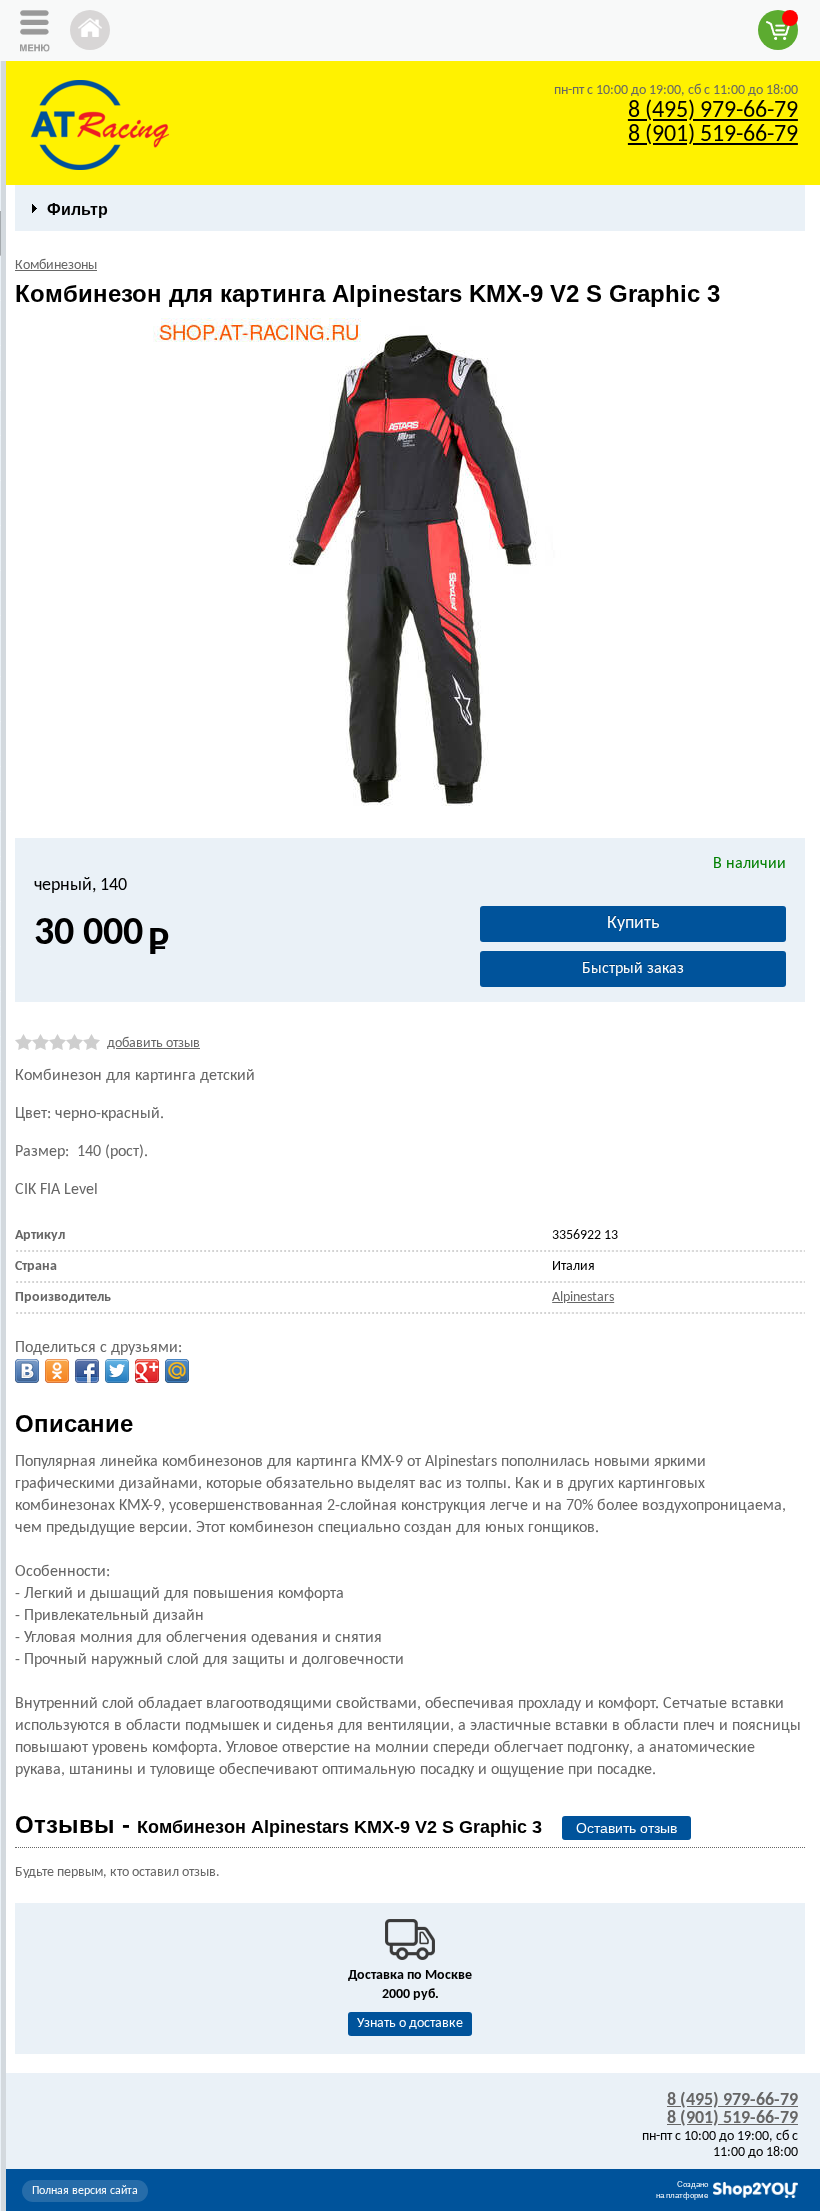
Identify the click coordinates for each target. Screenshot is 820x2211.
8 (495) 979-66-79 (713, 111)
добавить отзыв (153, 1043)
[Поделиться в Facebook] (87, 1371)
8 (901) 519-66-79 (713, 135)
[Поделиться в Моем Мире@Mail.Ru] (177, 1371)
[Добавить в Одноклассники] (57, 1371)
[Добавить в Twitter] (117, 1371)
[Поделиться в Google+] (147, 1371)
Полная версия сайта (85, 2191)
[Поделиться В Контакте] (27, 1371)
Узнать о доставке (410, 2023)
